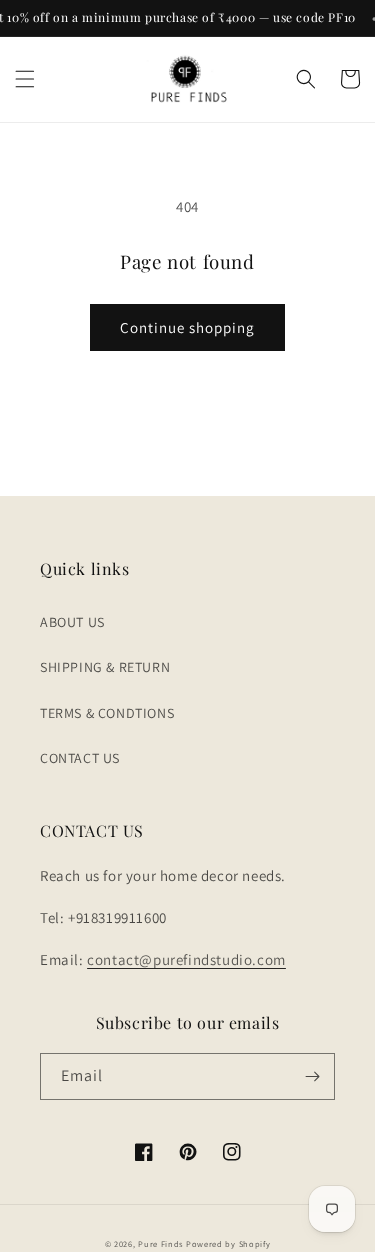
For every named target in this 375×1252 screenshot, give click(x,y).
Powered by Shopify (228, 1243)
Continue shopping (187, 327)
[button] (25, 79)
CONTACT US (80, 758)
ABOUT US (72, 622)
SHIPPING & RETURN (105, 667)
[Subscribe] (312, 1076)
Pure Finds (160, 1243)
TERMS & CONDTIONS (107, 713)
